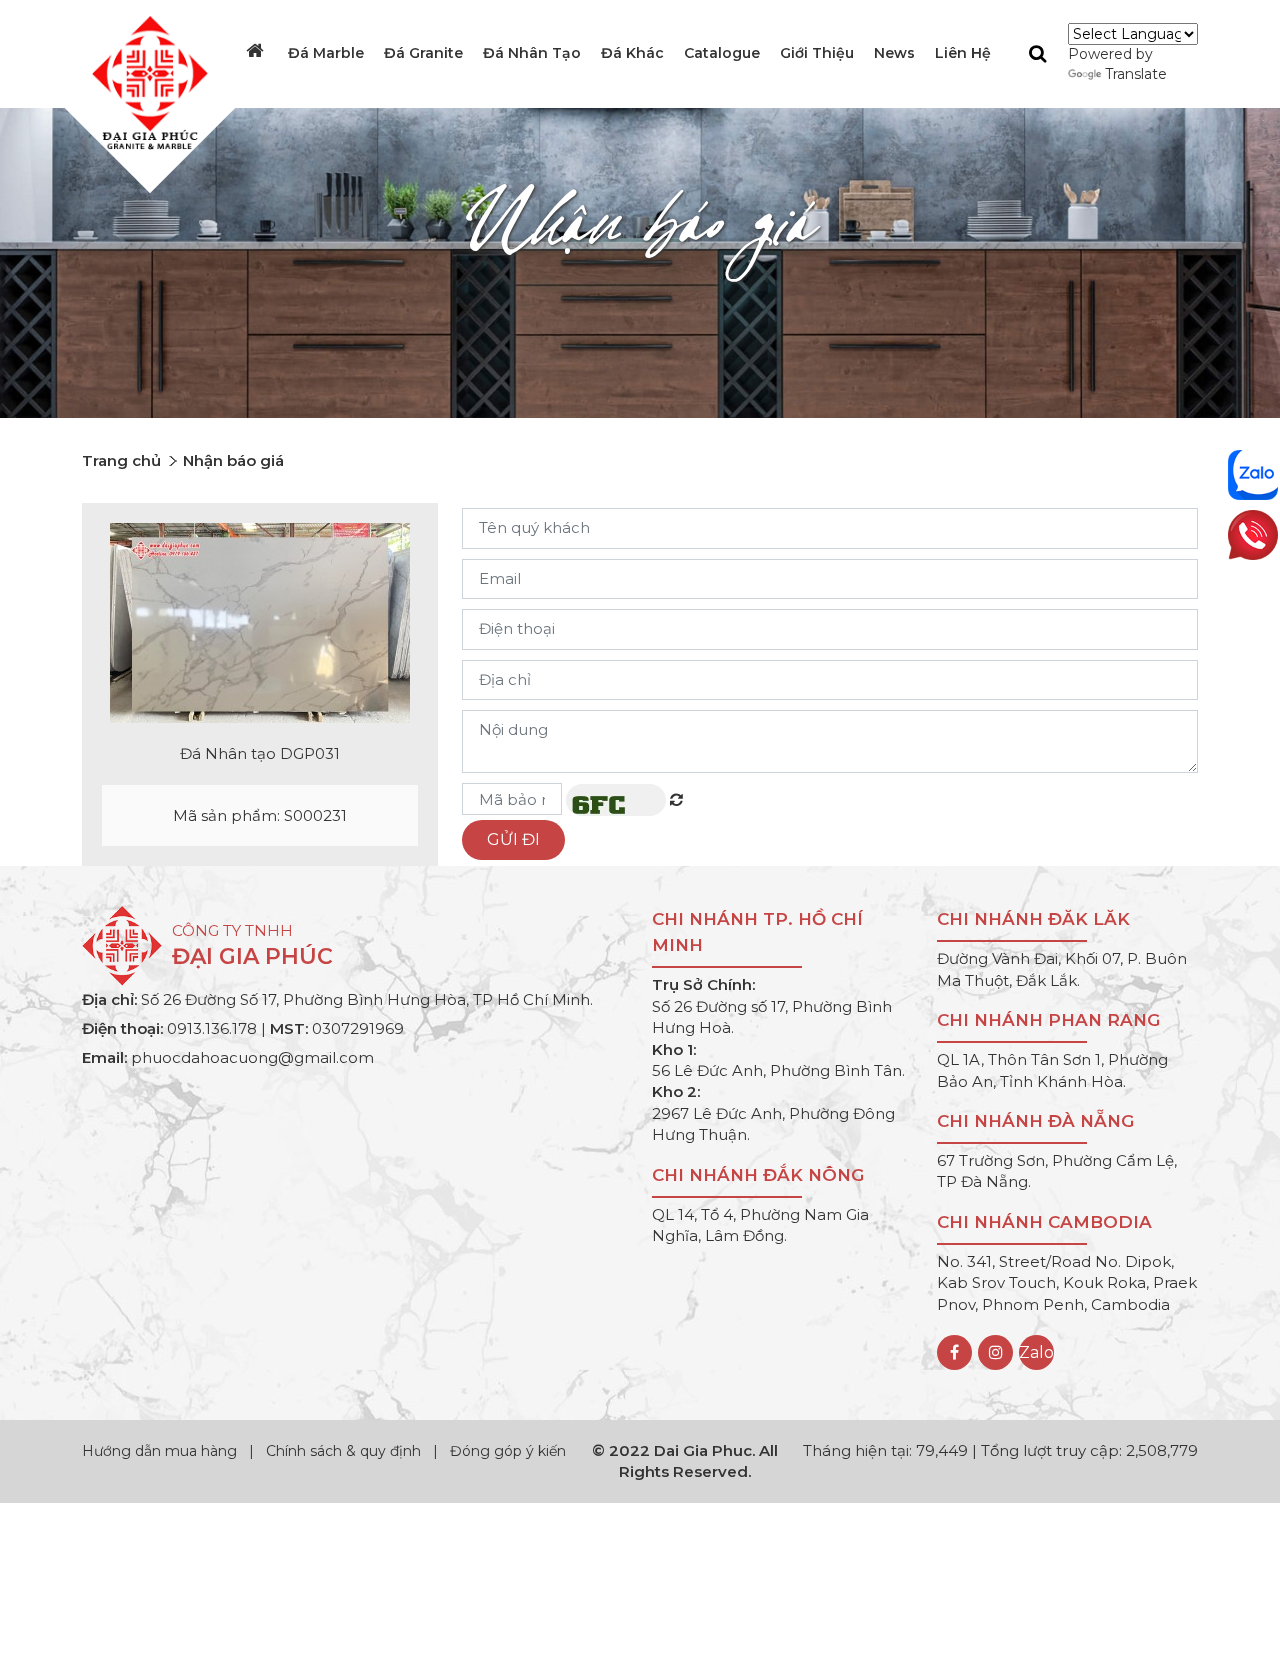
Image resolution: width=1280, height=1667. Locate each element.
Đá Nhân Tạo (532, 53)
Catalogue (722, 53)
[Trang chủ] (257, 51)
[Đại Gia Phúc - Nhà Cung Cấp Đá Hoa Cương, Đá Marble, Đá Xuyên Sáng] (145, 81)
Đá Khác (632, 53)
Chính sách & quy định (343, 1451)
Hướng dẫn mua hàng (161, 1451)
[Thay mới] (676, 799)
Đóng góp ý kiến (508, 1451)
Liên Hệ (963, 53)
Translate (1136, 74)
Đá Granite (423, 53)
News (894, 53)
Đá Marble (326, 53)
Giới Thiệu (817, 53)
